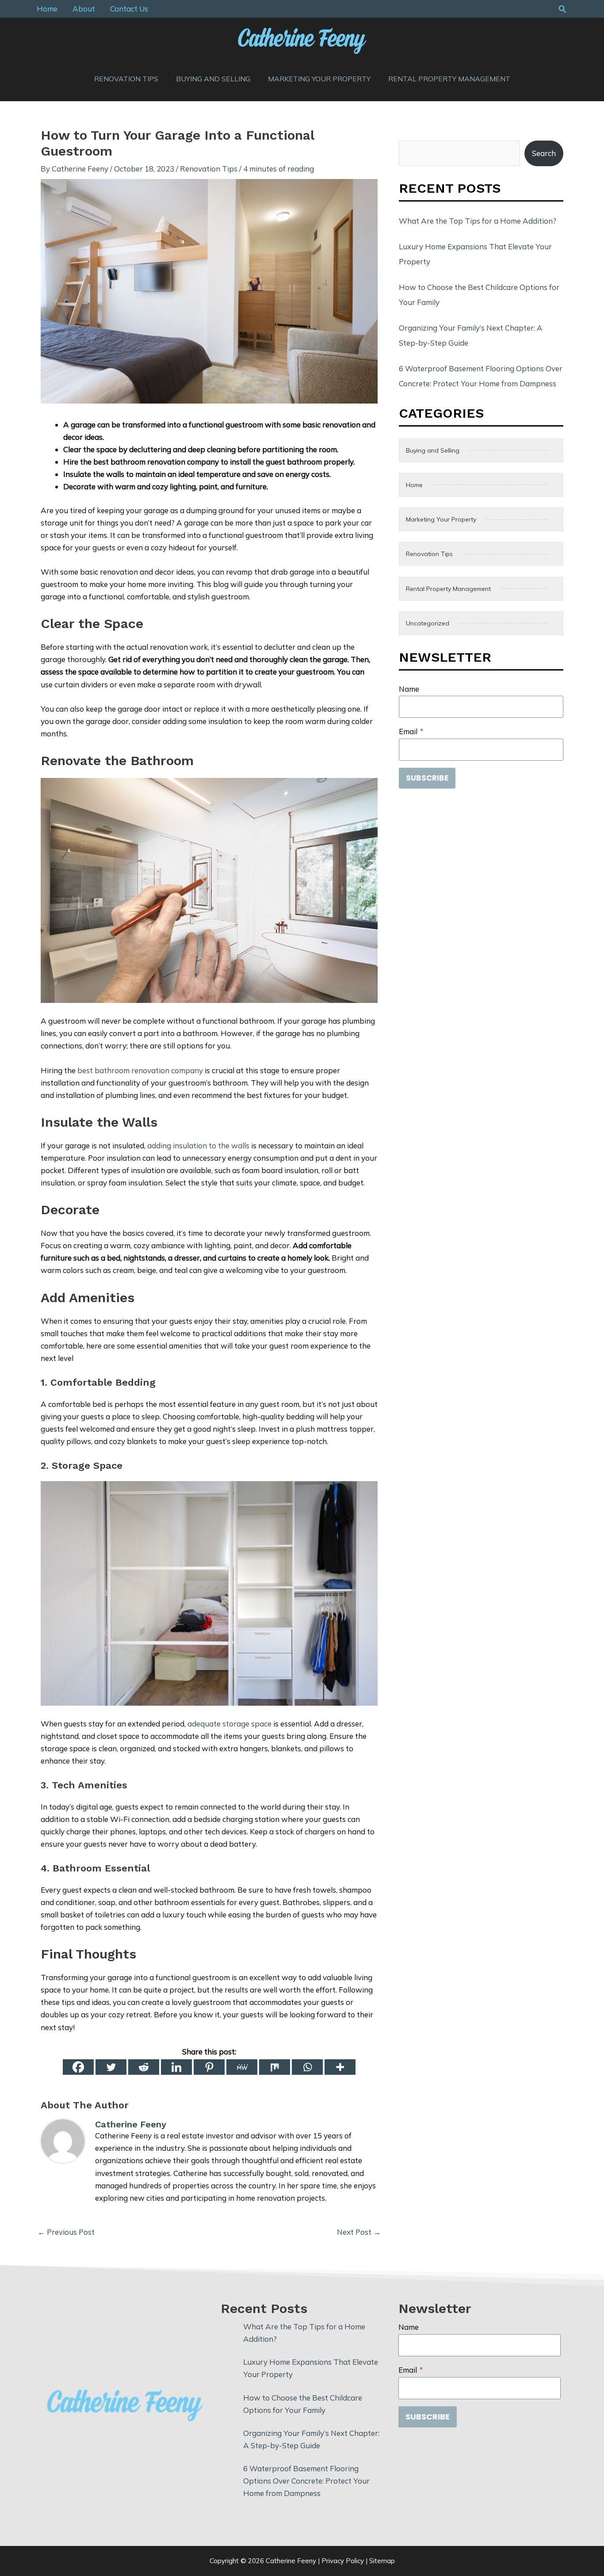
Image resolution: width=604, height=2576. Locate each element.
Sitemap (382, 2561)
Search (544, 153)
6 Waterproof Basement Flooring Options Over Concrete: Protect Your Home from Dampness (306, 2481)
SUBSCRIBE (427, 778)
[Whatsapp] (307, 2067)
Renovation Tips (209, 169)
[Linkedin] (176, 2067)
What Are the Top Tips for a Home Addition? (478, 221)
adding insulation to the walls (198, 1145)
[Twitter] (111, 2067)
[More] (340, 2067)
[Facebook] (78, 2067)
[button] (562, 9)
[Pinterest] (209, 2067)
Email (411, 731)
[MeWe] (242, 2067)
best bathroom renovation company (140, 1070)
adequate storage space (229, 1724)
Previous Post (66, 2232)
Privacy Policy (343, 2561)
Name (409, 689)
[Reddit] (144, 2067)
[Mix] (275, 2067)
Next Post (359, 2232)
